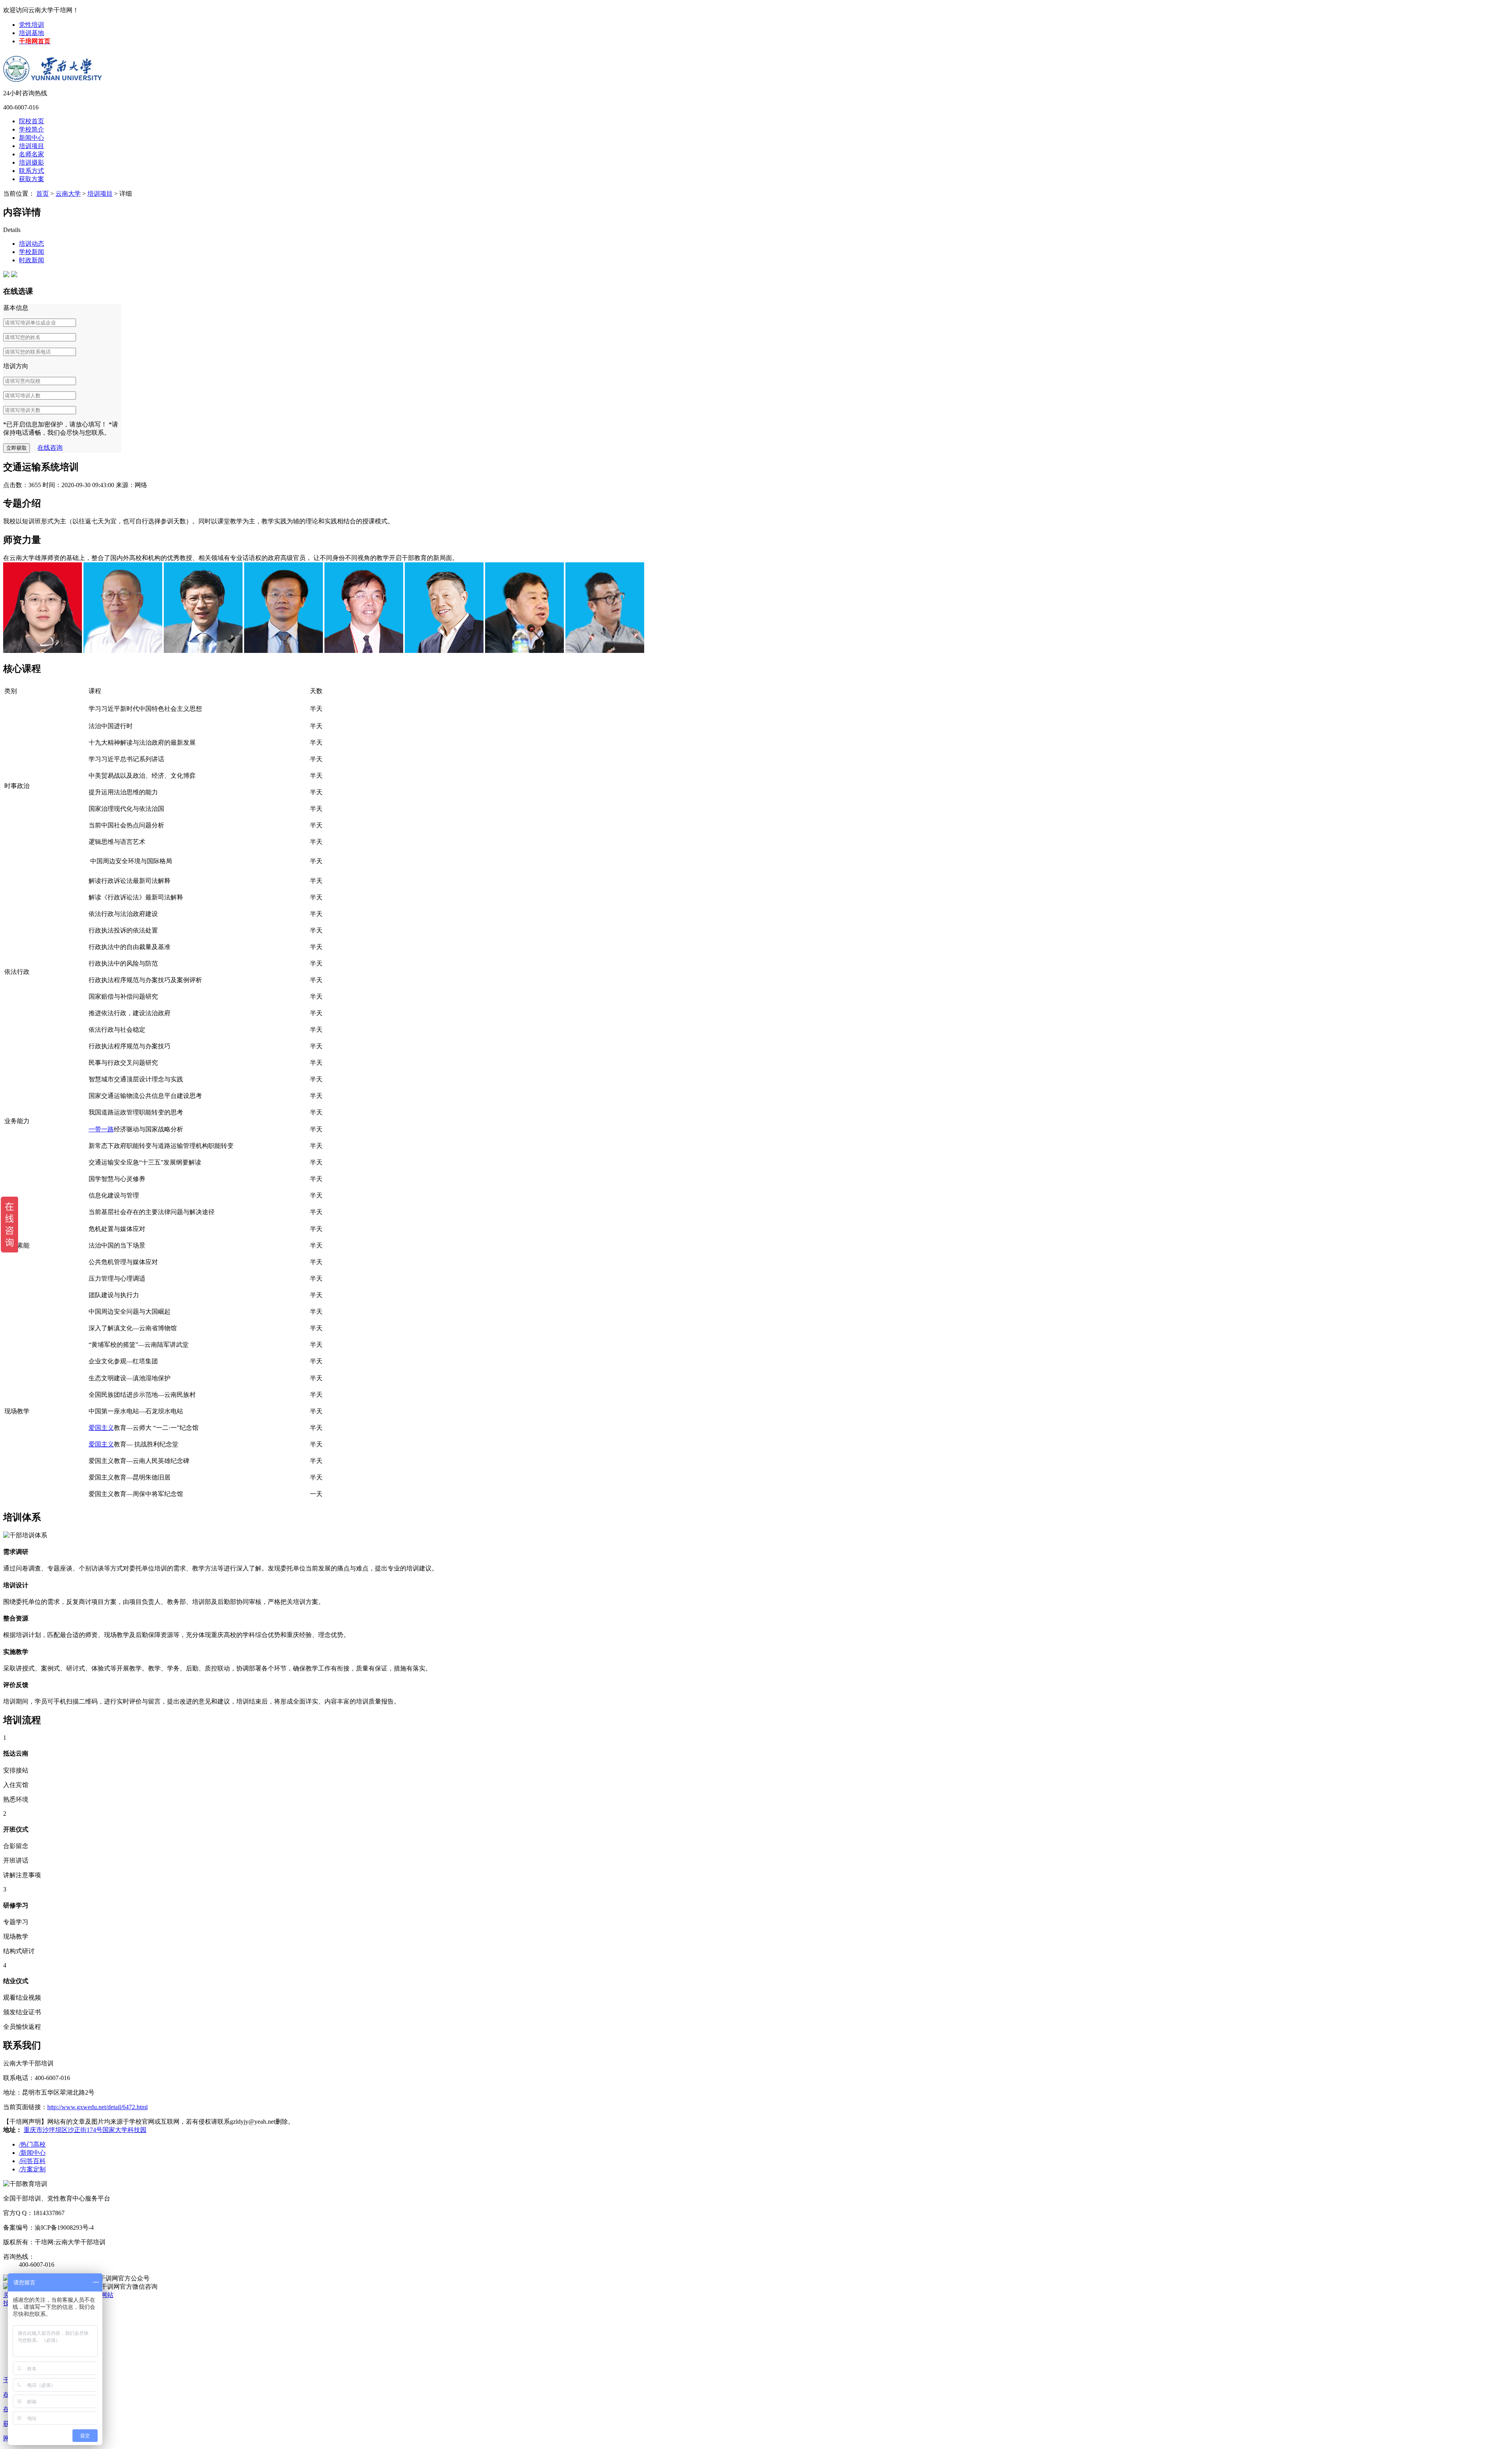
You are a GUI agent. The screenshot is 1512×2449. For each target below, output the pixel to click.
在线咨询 (50, 448)
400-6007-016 (21, 107)
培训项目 (31, 146)
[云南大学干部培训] (54, 63)
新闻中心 (31, 138)
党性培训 (31, 25)
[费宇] (203, 651)
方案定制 (32, 2169)
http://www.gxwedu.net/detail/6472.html (97, 2107)
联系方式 (31, 171)
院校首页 (31, 121)
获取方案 (31, 179)
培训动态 (31, 244)
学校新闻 (31, 252)
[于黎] (43, 651)
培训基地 (31, 33)
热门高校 (32, 2144)
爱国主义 (101, 1428)
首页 (43, 194)
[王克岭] (283, 651)
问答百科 (32, 2161)
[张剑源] (605, 651)
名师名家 (31, 154)
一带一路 (101, 1129)
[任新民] (524, 651)
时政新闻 (31, 260)
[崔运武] (364, 651)
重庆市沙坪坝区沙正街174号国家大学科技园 (85, 2130)
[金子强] (444, 651)
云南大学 (68, 194)
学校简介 (31, 129)
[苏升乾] (123, 651)
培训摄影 (31, 162)
